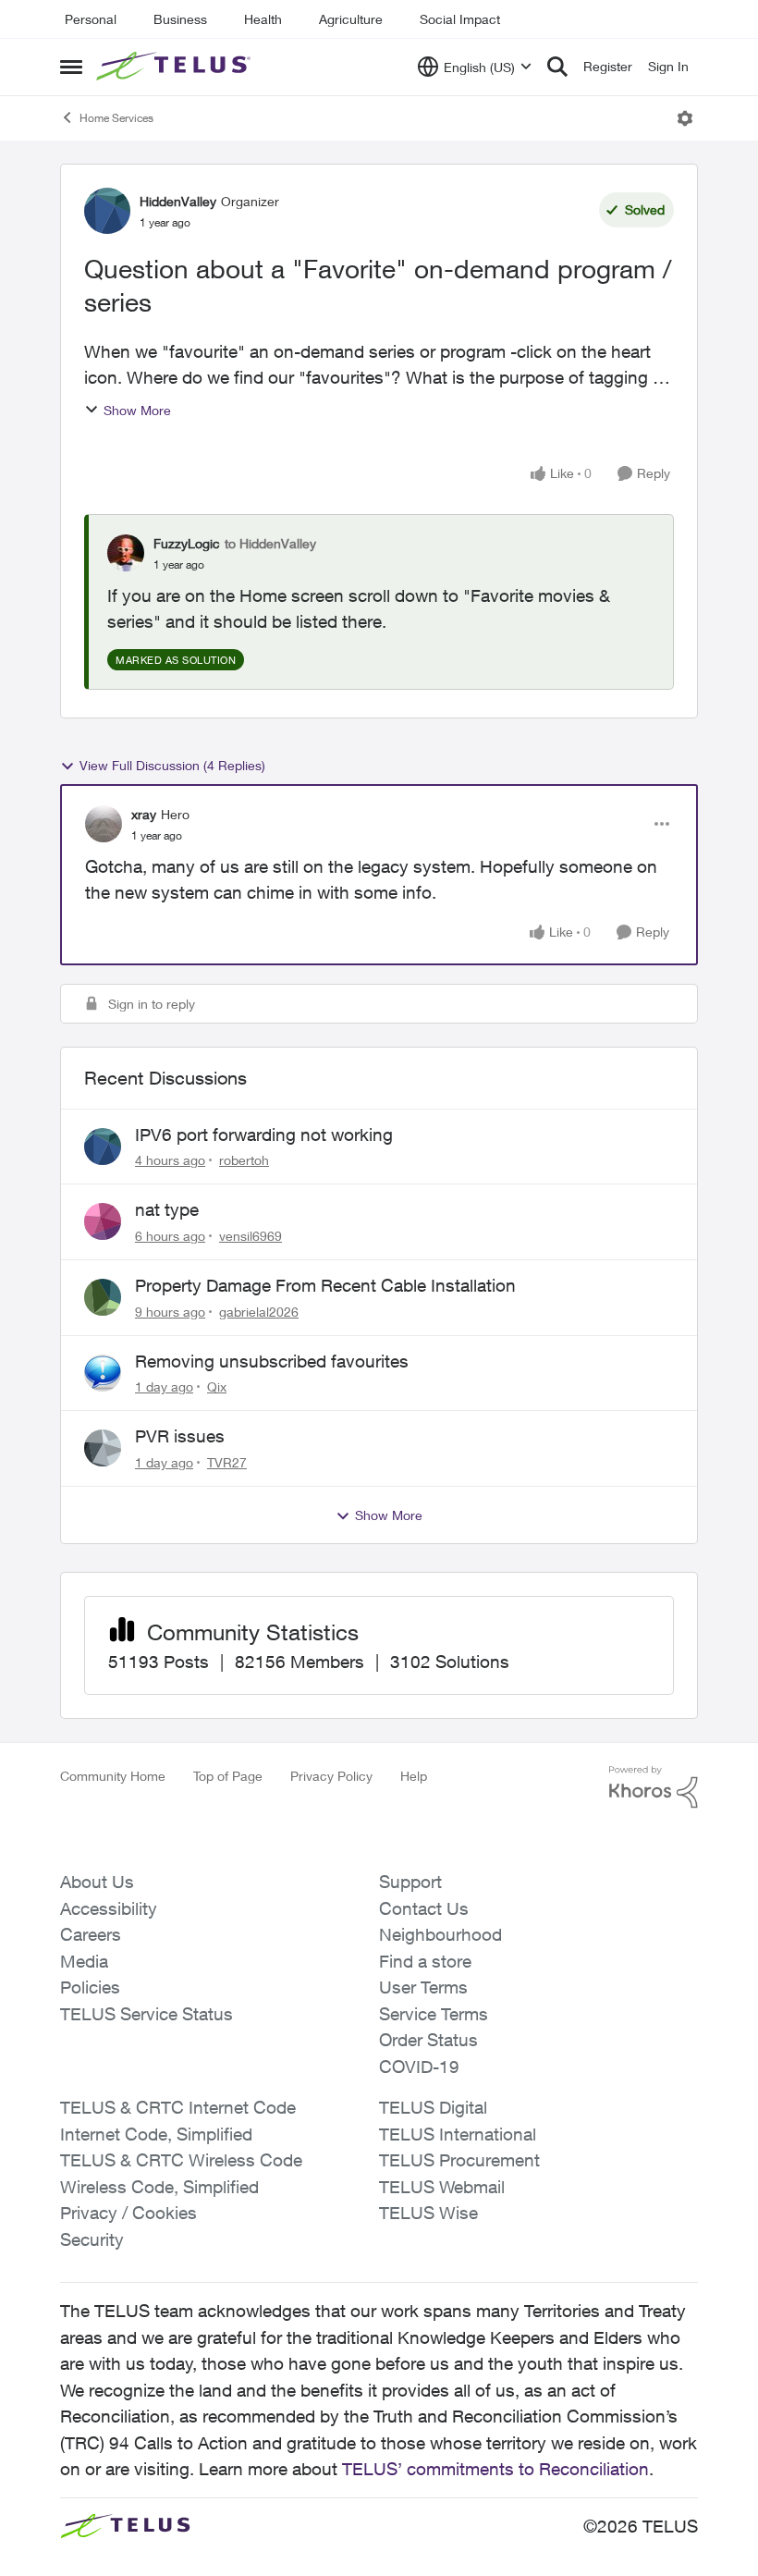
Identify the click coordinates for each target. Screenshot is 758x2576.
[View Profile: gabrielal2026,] (103, 1297)
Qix (217, 1386)
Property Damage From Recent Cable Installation (325, 1285)
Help (414, 1776)
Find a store (425, 1961)
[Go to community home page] (176, 67)
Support (410, 1882)
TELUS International (458, 2134)
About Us (97, 1882)
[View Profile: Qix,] (103, 1373)
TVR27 (227, 1462)
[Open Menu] (685, 118)
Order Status (428, 2040)
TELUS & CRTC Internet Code (178, 2107)
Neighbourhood (440, 1934)
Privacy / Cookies (128, 2213)
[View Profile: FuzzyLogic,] (126, 553)
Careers (91, 1934)
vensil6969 (251, 1236)
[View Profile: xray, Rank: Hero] (104, 824)
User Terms (423, 1987)
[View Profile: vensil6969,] (103, 1221)
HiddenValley (178, 201)
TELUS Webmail (442, 2187)
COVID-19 (419, 2067)
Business (180, 19)
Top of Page (228, 1776)
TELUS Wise (428, 2213)
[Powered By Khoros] (654, 1787)
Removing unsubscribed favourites (272, 1361)
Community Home (113, 1776)
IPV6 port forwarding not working (264, 1135)
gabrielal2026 (259, 1312)
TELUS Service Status (147, 2014)
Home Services (116, 118)
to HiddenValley (270, 543)
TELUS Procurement (459, 2160)
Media (84, 1961)
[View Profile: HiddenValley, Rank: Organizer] (107, 211)
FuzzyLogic (187, 543)
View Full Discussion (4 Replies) (172, 765)
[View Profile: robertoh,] (103, 1147)
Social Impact (460, 19)
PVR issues (180, 1436)
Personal (91, 19)
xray (144, 814)
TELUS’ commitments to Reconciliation (495, 2469)
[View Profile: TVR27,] (103, 1448)
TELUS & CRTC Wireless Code (181, 2160)
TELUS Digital (433, 2107)
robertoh (244, 1160)
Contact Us (424, 1908)
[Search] (557, 67)
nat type (167, 1209)
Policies (90, 1987)
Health (263, 19)
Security (92, 2239)
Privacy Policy (331, 1776)
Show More (137, 410)
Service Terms (434, 2014)
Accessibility (109, 1908)
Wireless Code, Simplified (159, 2187)
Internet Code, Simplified (156, 2134)
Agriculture (351, 19)
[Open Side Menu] (71, 67)
